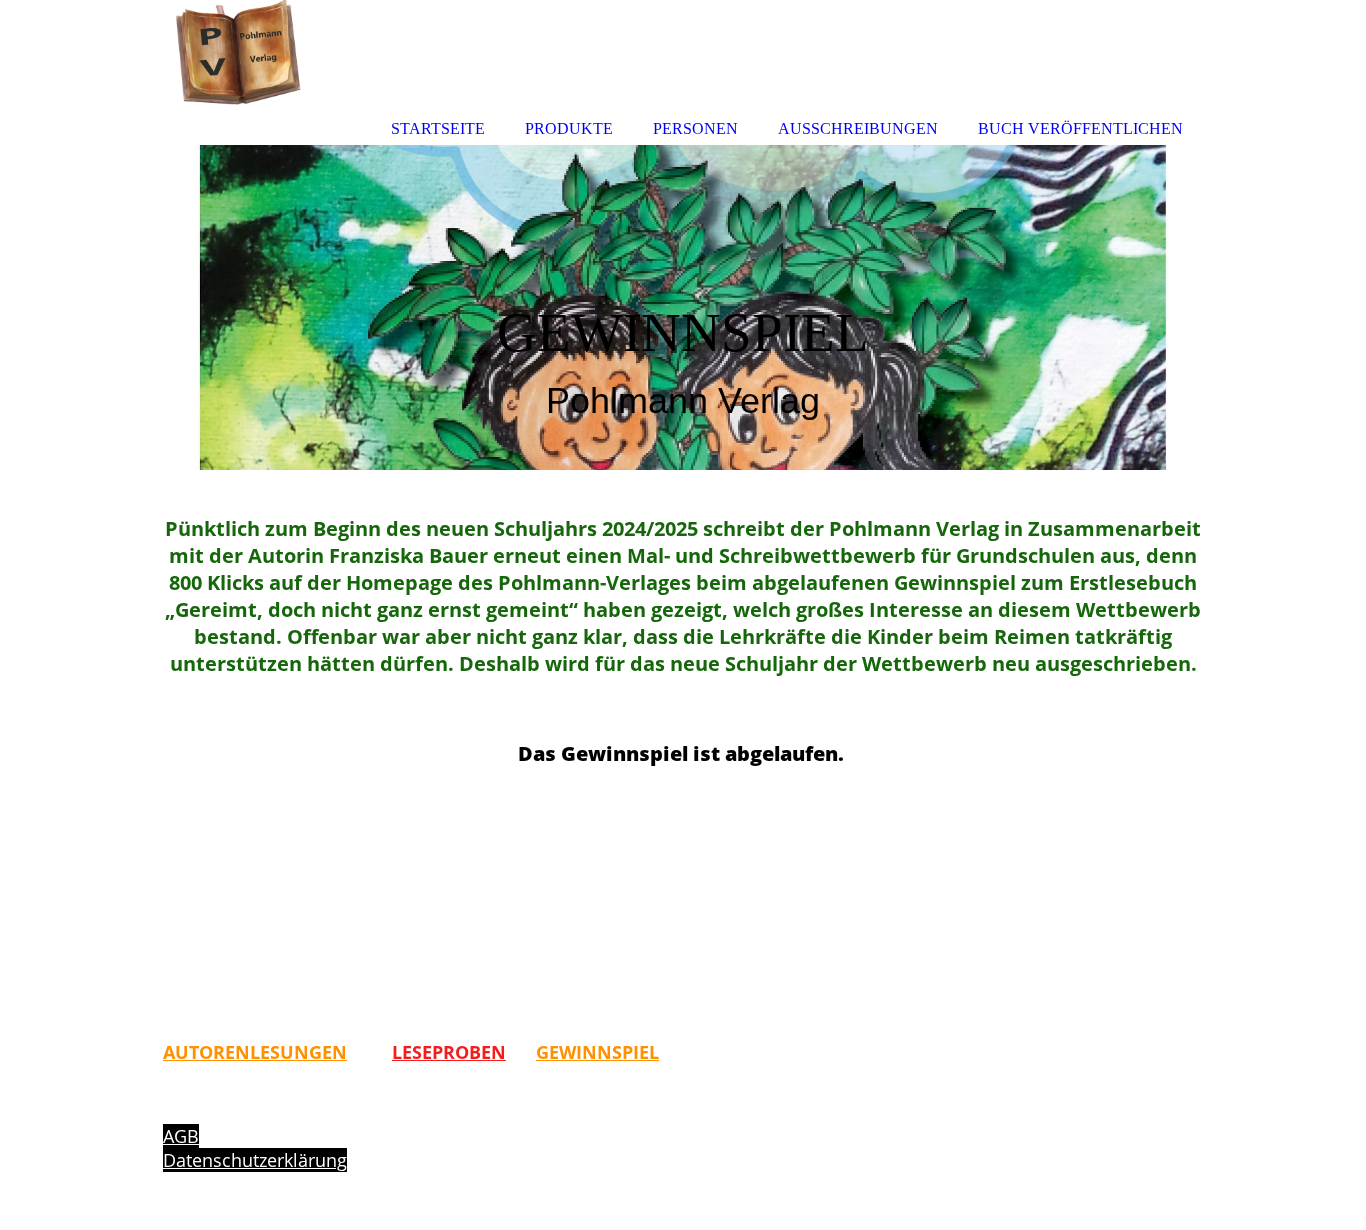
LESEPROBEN (449, 1052)
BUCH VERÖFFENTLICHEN (1080, 128)
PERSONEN (695, 128)
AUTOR (194, 1052)
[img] (683, 307)
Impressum (211, 1112)
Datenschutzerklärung (255, 1160)
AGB (181, 1136)
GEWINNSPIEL (597, 1052)
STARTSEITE (438, 128)
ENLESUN (267, 1052)
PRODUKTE (569, 128)
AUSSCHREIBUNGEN (858, 128)
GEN (328, 1052)
